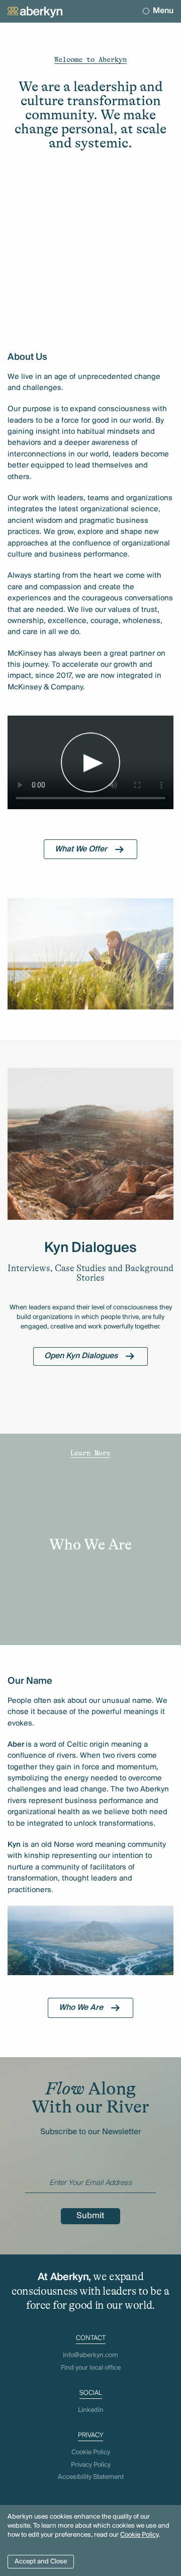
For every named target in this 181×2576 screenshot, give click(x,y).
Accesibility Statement (91, 2477)
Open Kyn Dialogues (81, 1356)
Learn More (90, 1453)
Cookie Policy (139, 2535)
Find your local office (91, 2368)
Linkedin (91, 2410)
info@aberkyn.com (90, 2355)
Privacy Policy (91, 2465)
